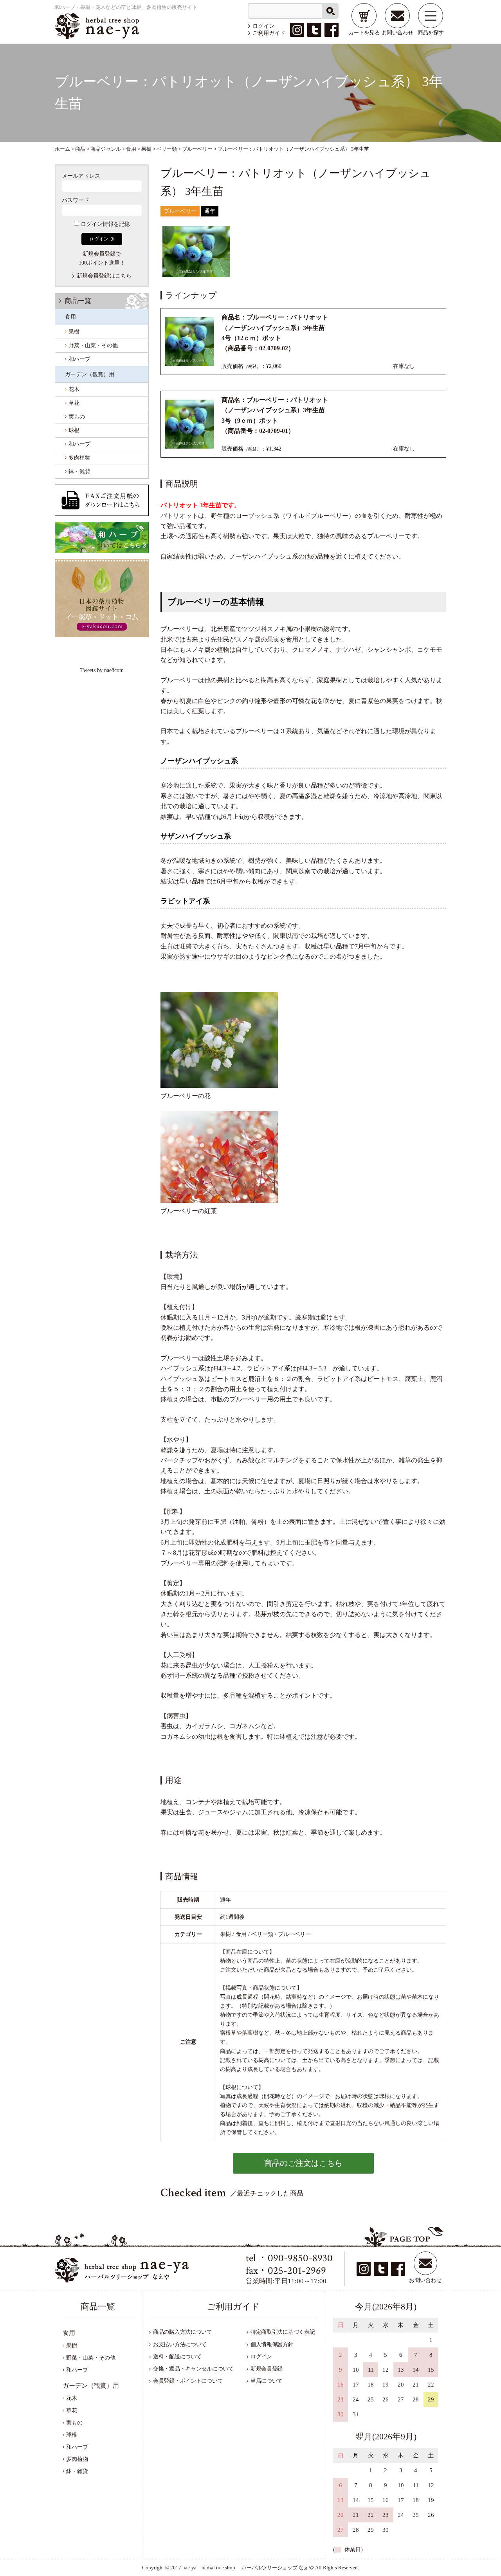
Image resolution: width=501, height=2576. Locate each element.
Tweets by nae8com (102, 670)
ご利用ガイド (269, 33)
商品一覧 (78, 301)
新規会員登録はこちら (104, 276)
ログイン (263, 26)
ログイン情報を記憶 (105, 224)
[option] (196, 251)
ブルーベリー (180, 211)
